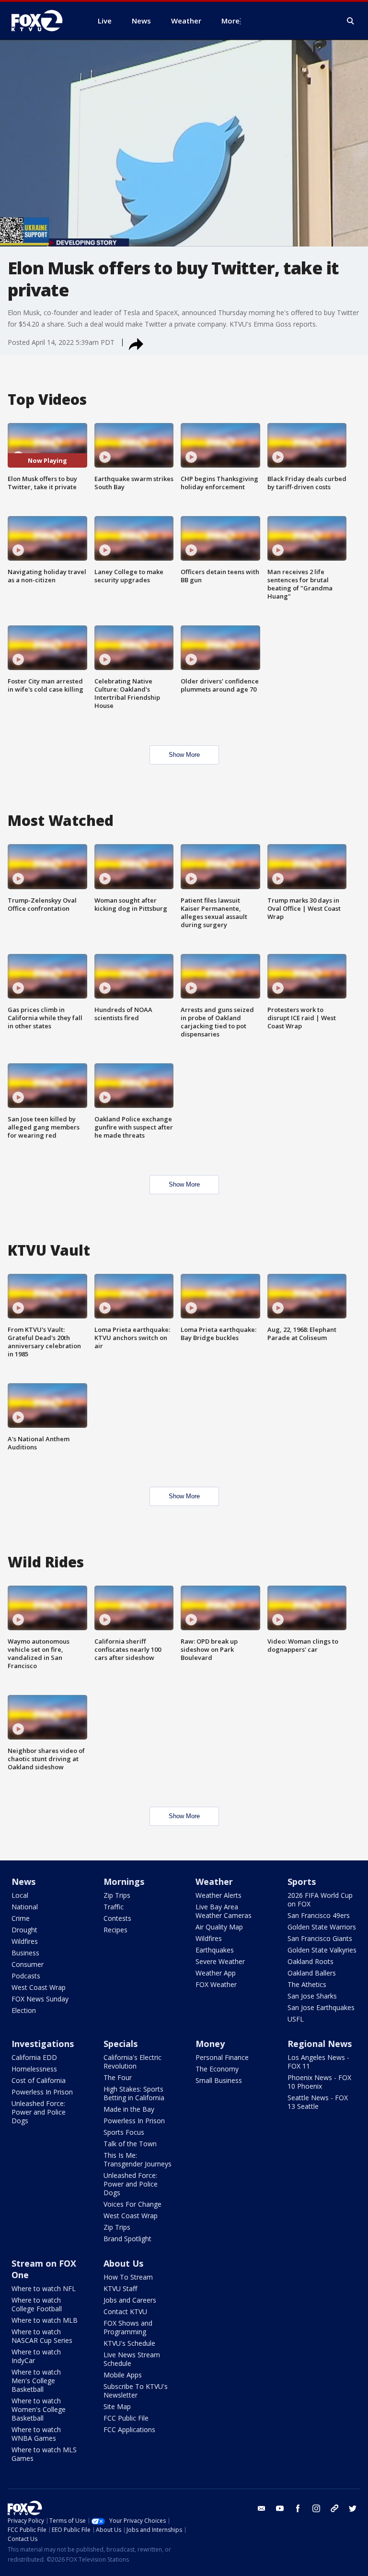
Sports (302, 1882)
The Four (118, 2077)
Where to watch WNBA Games (36, 2434)
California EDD (34, 2057)
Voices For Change (132, 2204)
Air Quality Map (219, 1927)
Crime (21, 1918)
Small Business (219, 2080)
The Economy (217, 2069)
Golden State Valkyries (322, 1950)
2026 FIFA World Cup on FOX (320, 1900)
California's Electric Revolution (132, 2062)
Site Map (117, 2406)
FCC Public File (126, 2418)
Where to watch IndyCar (36, 2356)
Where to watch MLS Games (44, 2454)
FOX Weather (216, 1984)
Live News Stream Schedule (132, 2359)
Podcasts (26, 1976)
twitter (353, 2508)
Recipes (115, 1930)
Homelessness (34, 2069)
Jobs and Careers (130, 2300)
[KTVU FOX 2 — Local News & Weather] (43, 21)
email (262, 2508)
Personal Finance (222, 2057)
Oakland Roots (310, 1961)
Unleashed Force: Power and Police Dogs (39, 2112)
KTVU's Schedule (129, 2343)
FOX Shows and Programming (128, 2327)
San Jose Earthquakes (321, 2007)
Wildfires (25, 1941)
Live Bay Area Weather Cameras (224, 1911)
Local (20, 1895)
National (25, 1907)
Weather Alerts (218, 1895)
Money (210, 2044)
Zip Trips (117, 1895)
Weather (214, 1882)
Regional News (320, 2044)
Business (25, 1953)
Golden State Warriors (322, 1927)
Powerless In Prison (42, 2092)
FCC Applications (129, 2429)
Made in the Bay (129, 2109)
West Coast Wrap (39, 1987)
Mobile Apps (123, 2375)
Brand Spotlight (127, 2239)
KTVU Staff (120, 2288)
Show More (184, 755)
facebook (298, 2508)
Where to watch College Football (37, 2304)
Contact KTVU (125, 2311)
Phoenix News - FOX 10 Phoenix (319, 2082)
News (23, 1882)
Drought (24, 1930)
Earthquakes (215, 1950)
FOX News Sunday (40, 1999)
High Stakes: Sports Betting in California (134, 2093)
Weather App (216, 1973)
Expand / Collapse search (351, 21)
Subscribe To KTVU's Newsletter (136, 2391)
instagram (316, 2508)
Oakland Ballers (312, 1973)
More (230, 21)
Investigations (43, 2044)
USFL (296, 2019)
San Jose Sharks (312, 1996)
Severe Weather (220, 1961)
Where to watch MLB (45, 2320)
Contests (117, 1918)
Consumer (28, 1964)
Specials (121, 2044)
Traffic (114, 1907)
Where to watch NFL (44, 2288)
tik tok (334, 2508)
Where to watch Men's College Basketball (36, 2381)
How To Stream (128, 2277)
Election (24, 2010)
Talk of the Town (130, 2144)
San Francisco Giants (320, 1938)
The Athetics (307, 1984)
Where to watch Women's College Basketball (39, 2409)
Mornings (124, 1882)
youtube (280, 2508)
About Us (123, 2263)
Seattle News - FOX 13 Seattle (318, 2102)
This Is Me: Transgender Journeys (138, 2159)
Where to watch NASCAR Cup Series (42, 2336)
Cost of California (39, 2080)
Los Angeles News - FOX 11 (318, 2062)
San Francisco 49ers (319, 1915)
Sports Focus (124, 2132)
